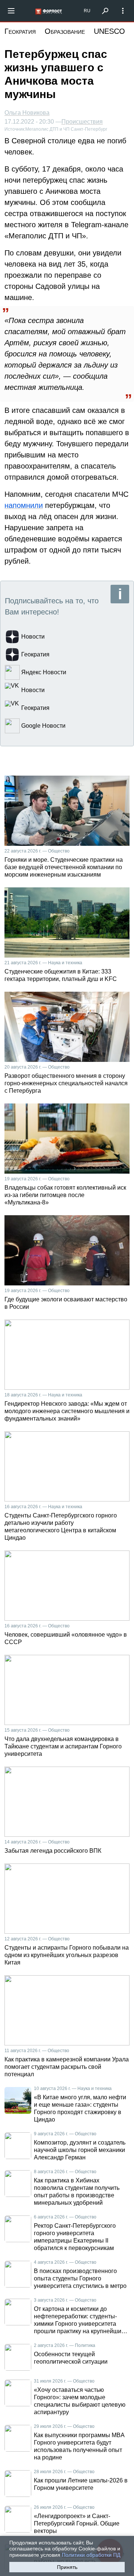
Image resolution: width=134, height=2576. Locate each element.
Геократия (20, 31)
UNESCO (109, 31)
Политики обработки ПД (91, 2555)
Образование (65, 31)
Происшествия (82, 122)
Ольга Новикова (27, 113)
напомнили (24, 505)
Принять (67, 2567)
